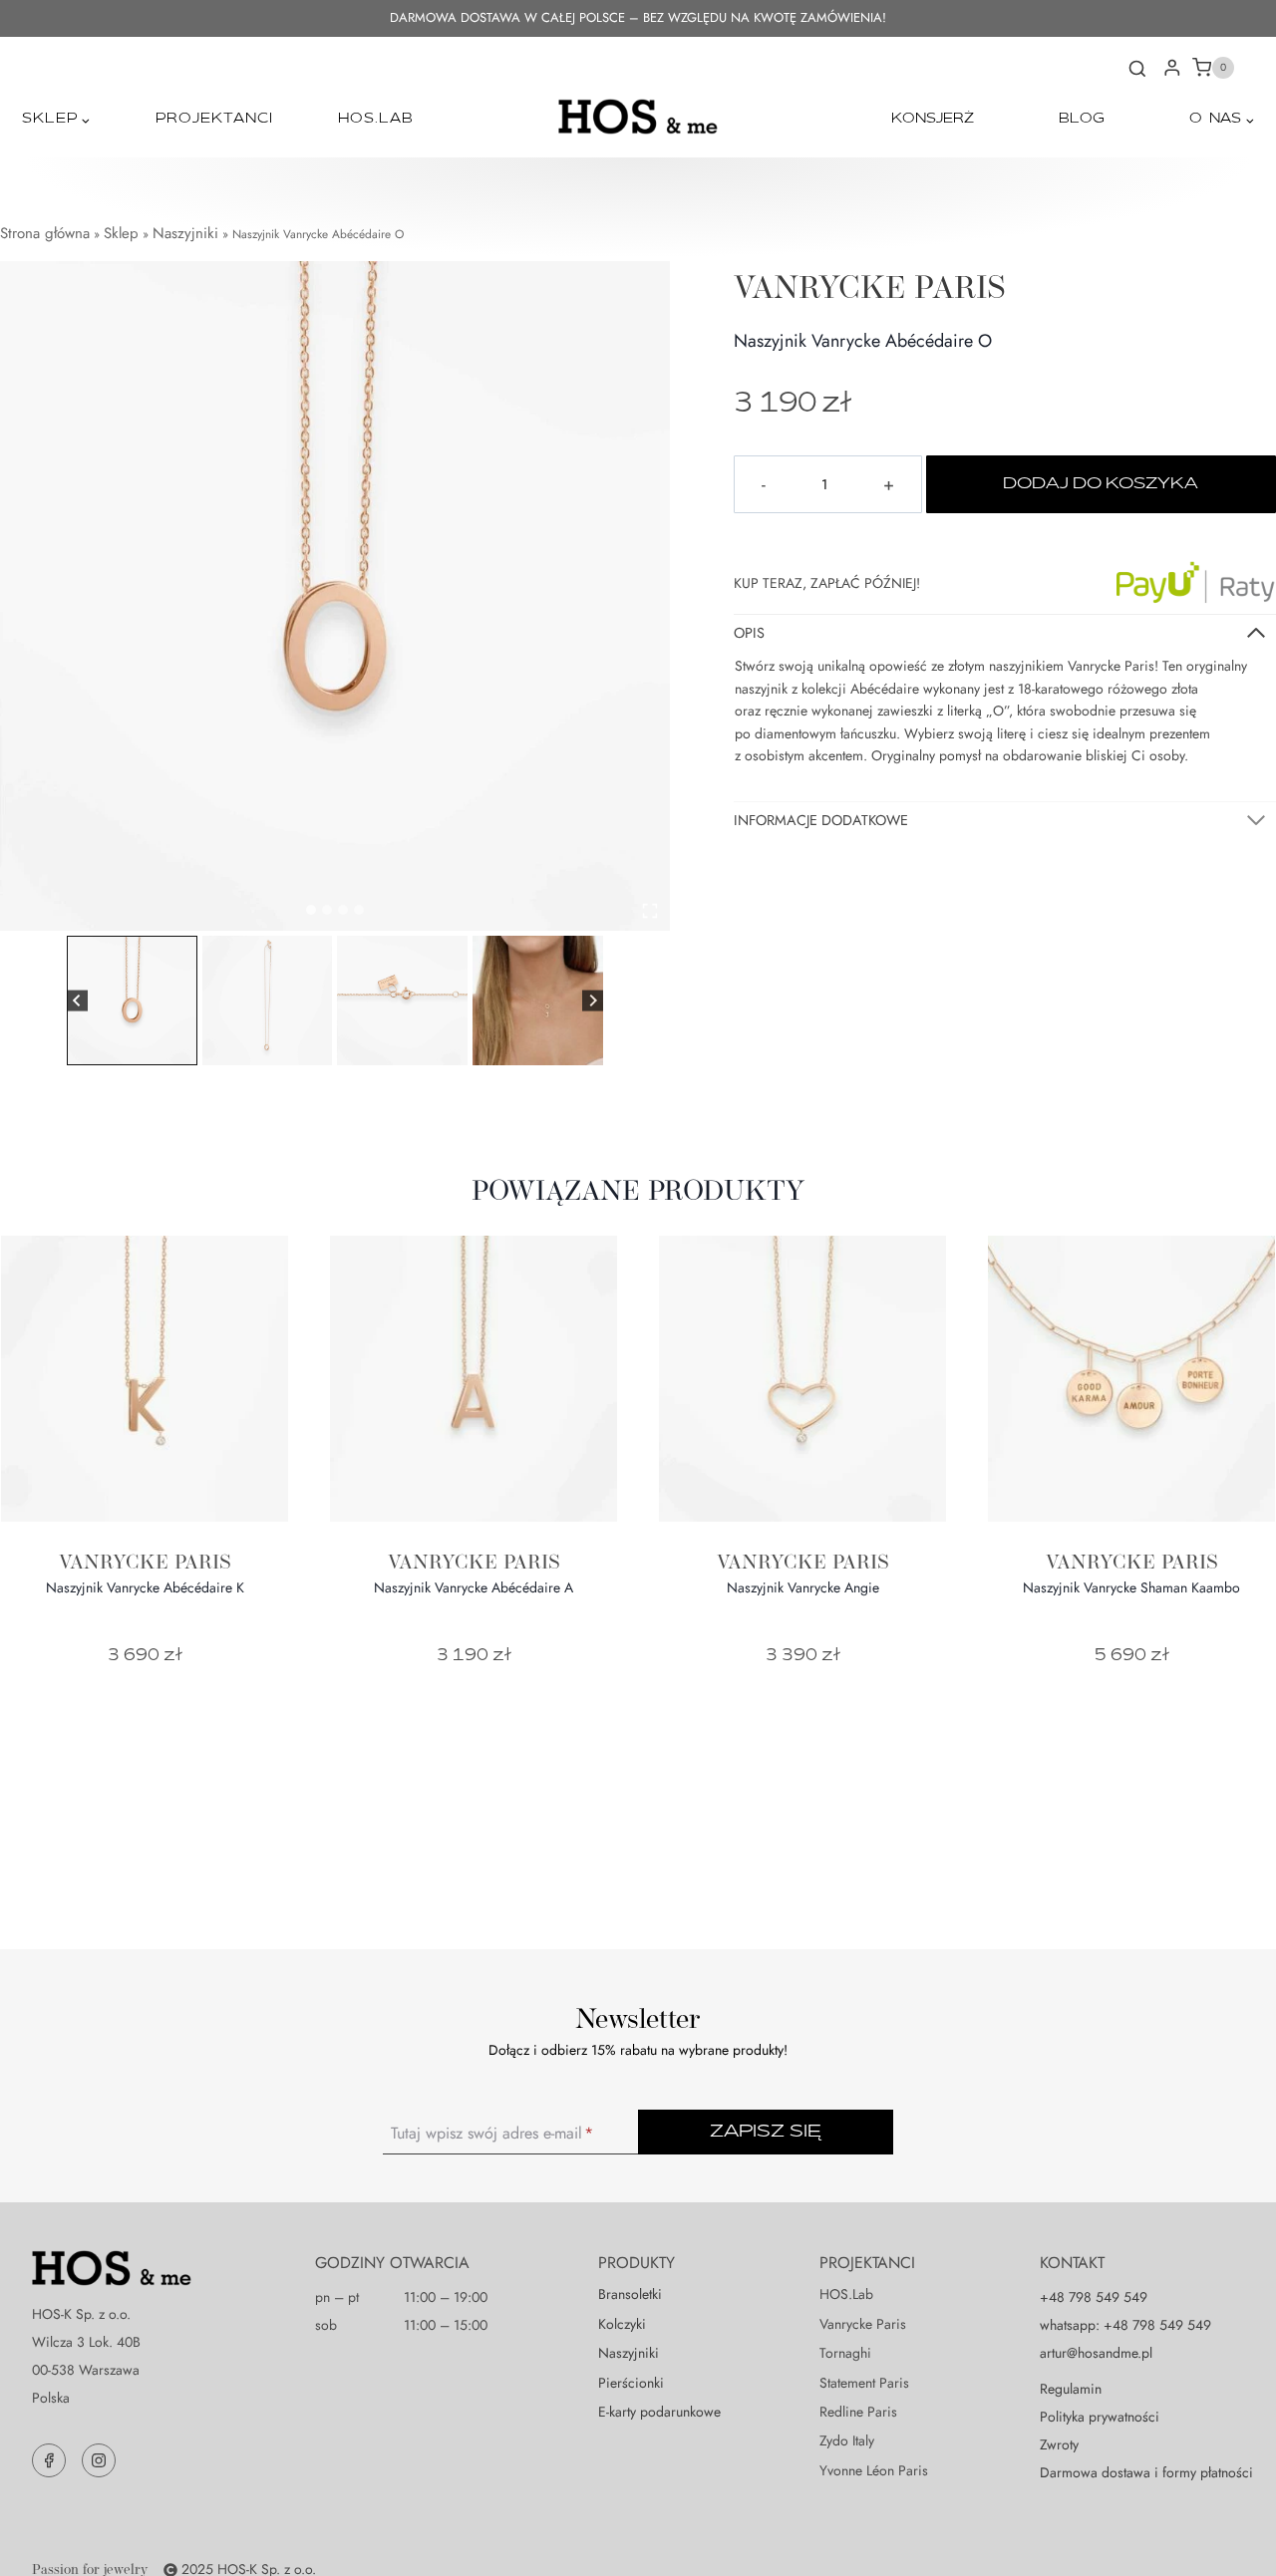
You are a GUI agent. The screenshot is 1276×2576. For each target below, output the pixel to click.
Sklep (121, 233)
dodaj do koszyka (1101, 484)
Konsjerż (933, 119)
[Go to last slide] (77, 1001)
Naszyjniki (185, 233)
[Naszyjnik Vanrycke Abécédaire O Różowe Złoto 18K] (335, 596)
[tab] (311, 910)
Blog (1082, 119)
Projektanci (214, 119)
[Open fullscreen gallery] (650, 911)
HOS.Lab (376, 119)
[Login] (1172, 68)
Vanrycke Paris (870, 286)
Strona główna (45, 233)
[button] (132, 1001)
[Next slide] (593, 1001)
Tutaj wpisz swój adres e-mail (492, 2134)
